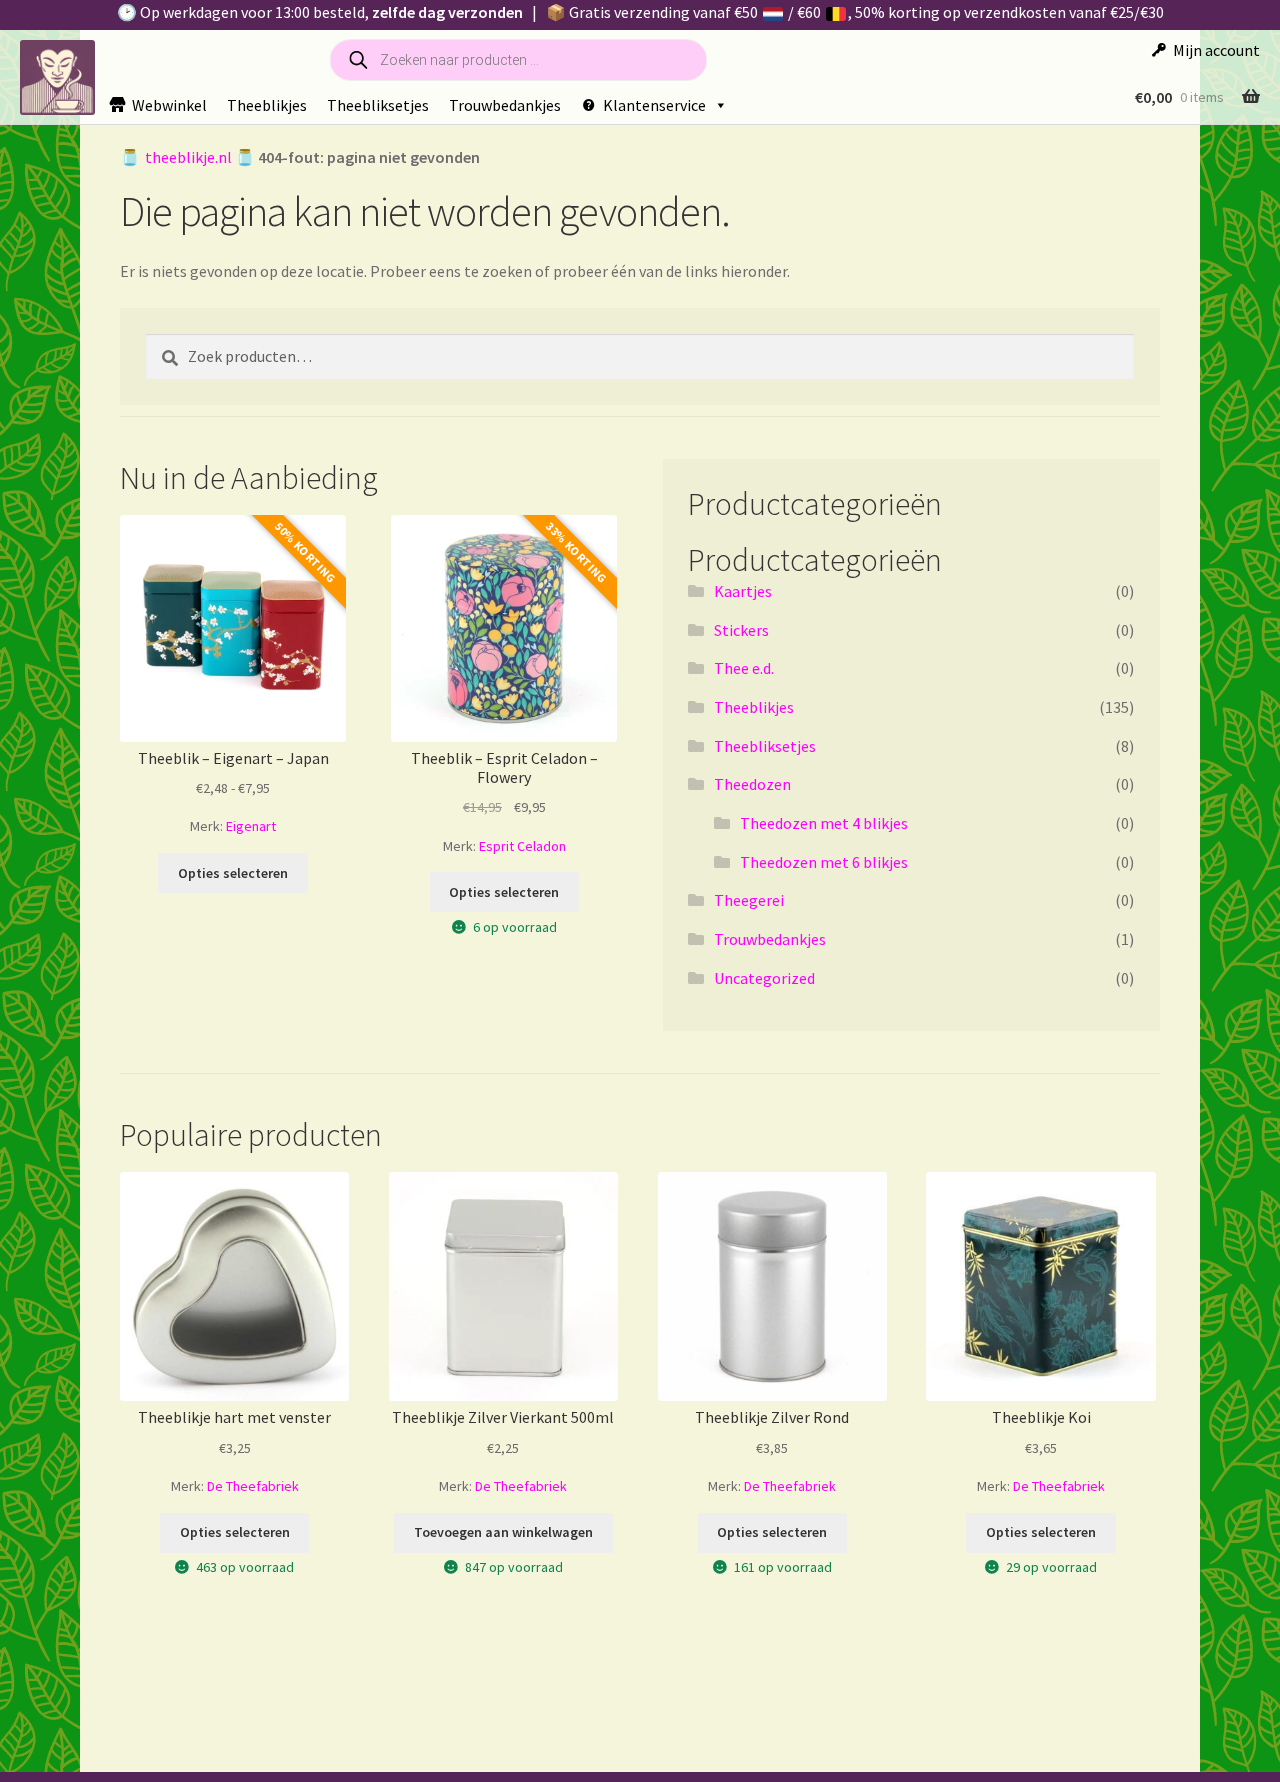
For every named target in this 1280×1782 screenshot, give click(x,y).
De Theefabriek (253, 1486)
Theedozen (752, 784)
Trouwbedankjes (505, 105)
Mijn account (1216, 50)
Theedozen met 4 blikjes (824, 823)
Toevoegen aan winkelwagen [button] (503, 1532)
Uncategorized (764, 978)
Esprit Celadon (522, 846)
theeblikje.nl (188, 157)
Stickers (741, 630)
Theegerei (749, 900)
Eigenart (251, 826)
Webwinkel (169, 105)
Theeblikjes (267, 105)
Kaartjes (743, 591)
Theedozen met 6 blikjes (824, 862)
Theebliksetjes (378, 105)
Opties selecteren (233, 873)
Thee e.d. (744, 668)
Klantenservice (654, 105)
